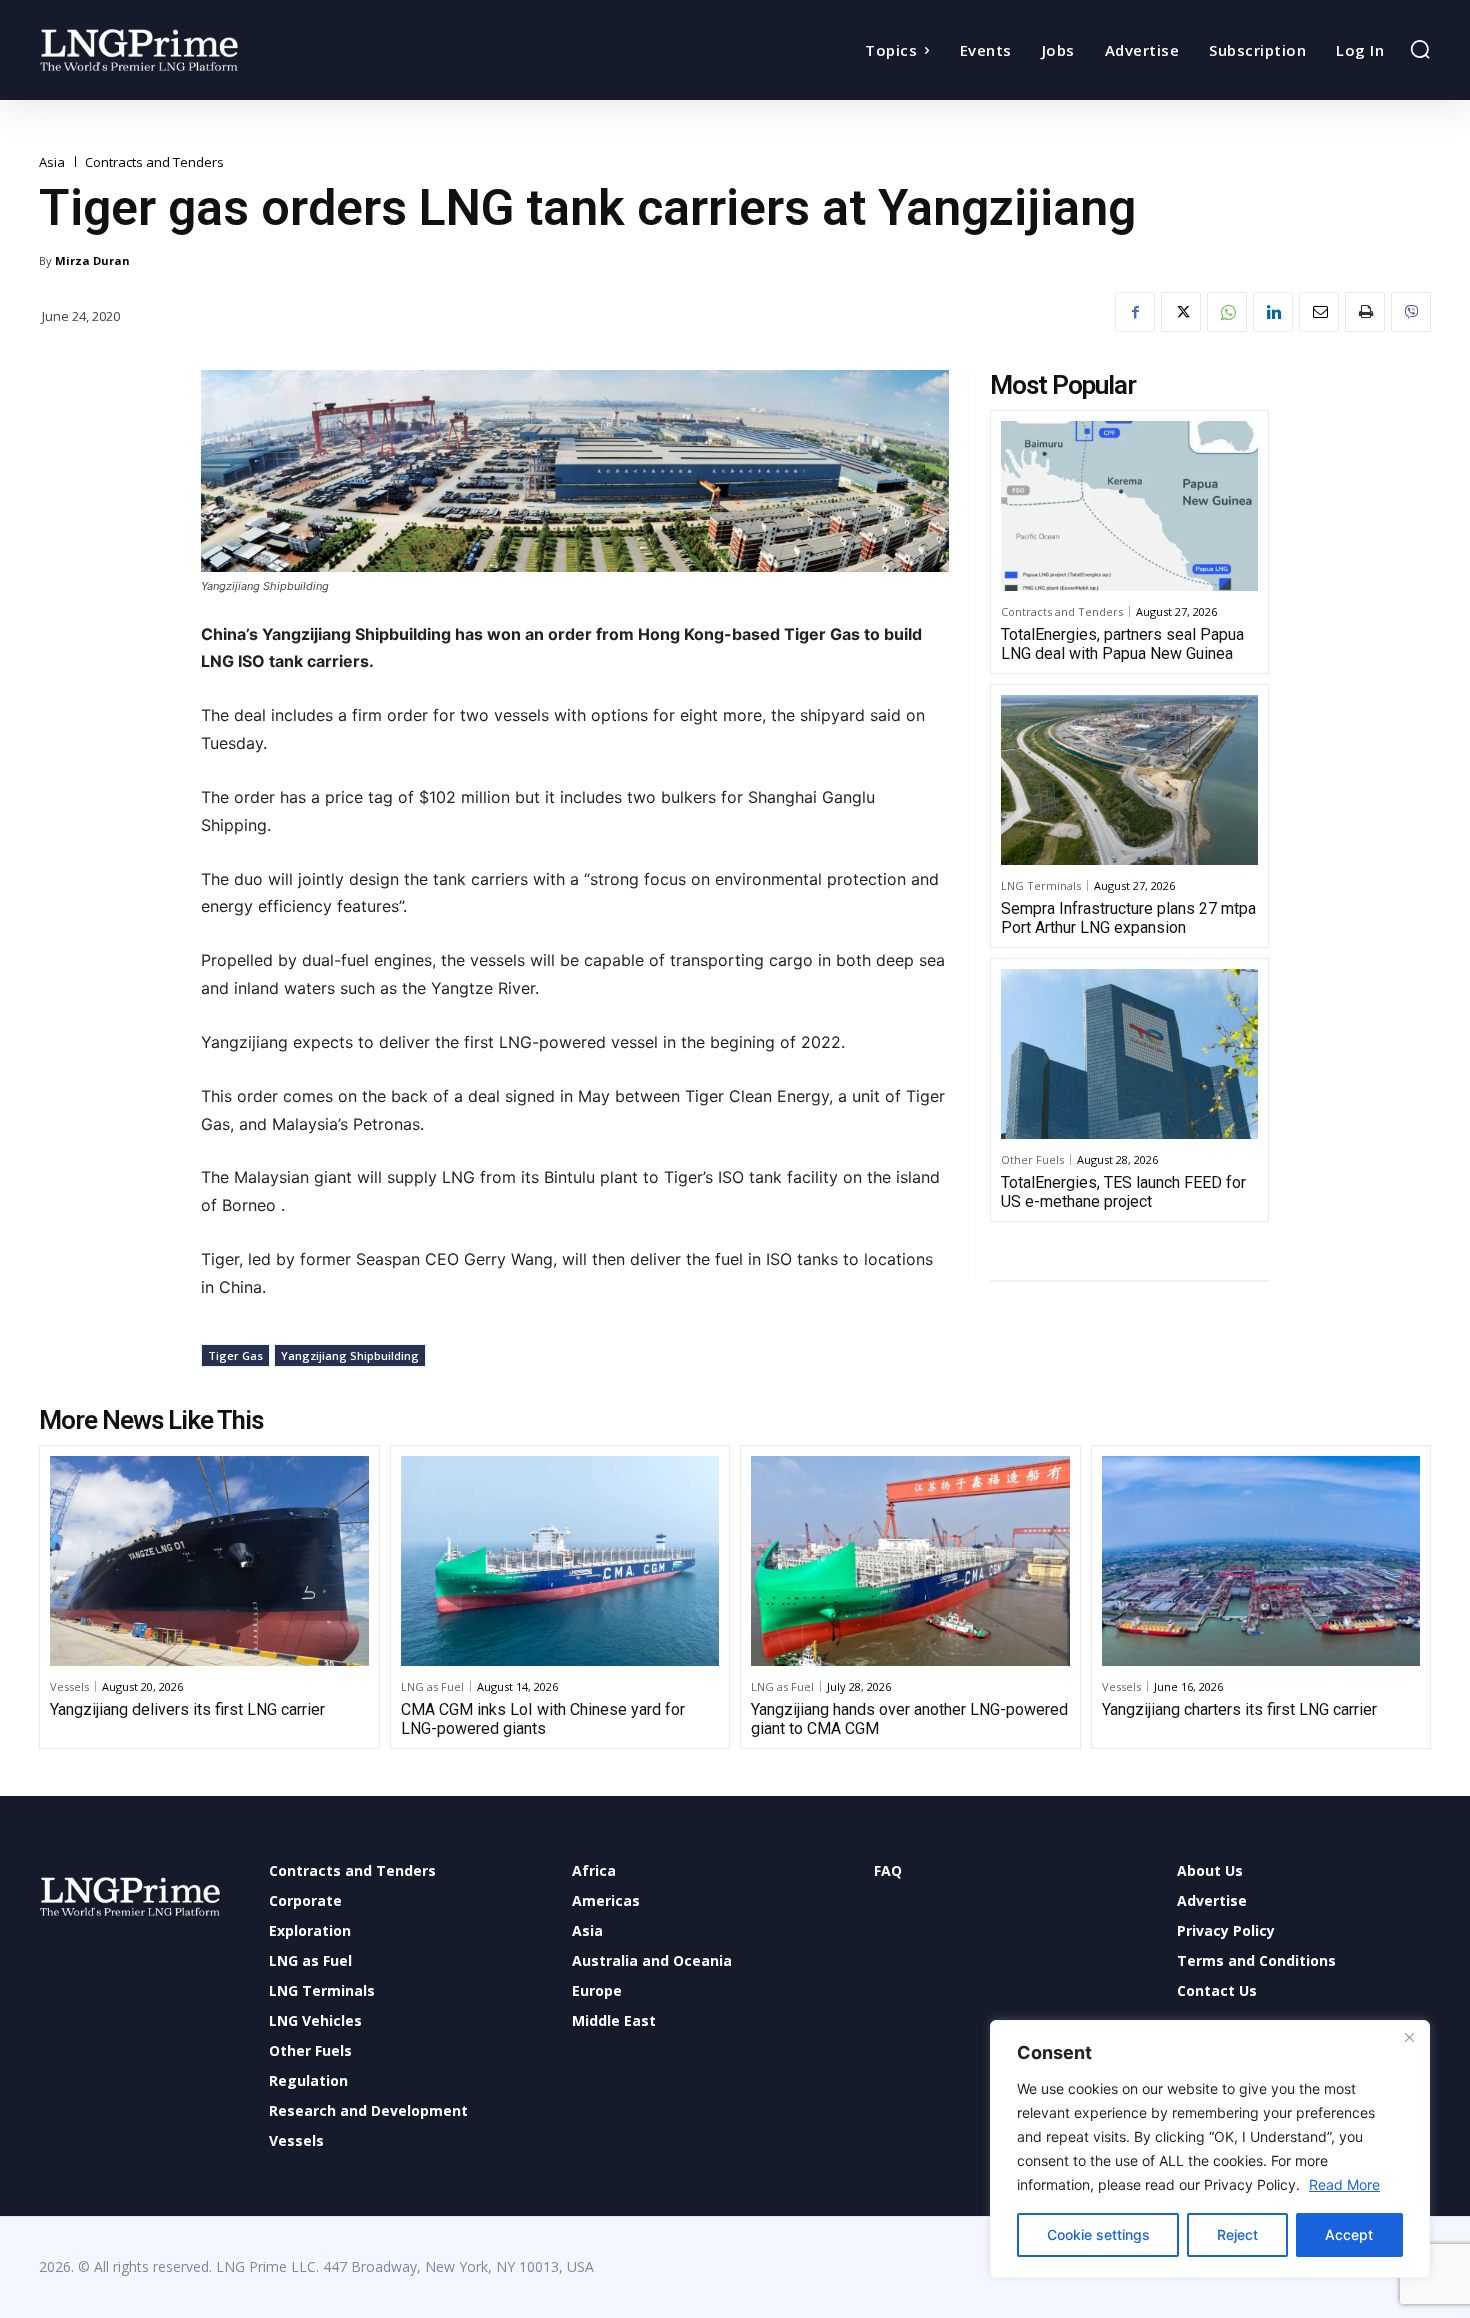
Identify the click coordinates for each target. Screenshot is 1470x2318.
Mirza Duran (92, 260)
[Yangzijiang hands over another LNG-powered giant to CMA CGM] (910, 1561)
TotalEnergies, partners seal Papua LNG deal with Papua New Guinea (1122, 644)
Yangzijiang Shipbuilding (350, 1355)
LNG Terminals (1041, 885)
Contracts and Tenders (154, 162)
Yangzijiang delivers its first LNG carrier (187, 1709)
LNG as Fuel (432, 1686)
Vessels (69, 1686)
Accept (1349, 2234)
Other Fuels (1032, 1159)
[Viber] (1411, 312)
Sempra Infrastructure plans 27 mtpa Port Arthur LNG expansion (1128, 918)
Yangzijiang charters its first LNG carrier (1239, 1709)
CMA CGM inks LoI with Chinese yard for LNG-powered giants (543, 1719)
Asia (52, 162)
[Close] (1409, 2037)
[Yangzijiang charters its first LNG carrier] (1261, 1561)
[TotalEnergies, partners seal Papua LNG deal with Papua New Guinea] (1129, 506)
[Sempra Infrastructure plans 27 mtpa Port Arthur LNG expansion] (1129, 780)
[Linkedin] (1273, 312)
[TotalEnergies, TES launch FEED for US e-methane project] (1129, 1054)
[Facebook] (1135, 312)
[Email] (1319, 312)
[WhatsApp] (1227, 312)
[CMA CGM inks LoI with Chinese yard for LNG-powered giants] (560, 1561)
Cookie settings (1098, 2234)
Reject (1237, 2234)
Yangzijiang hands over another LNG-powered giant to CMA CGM (909, 1719)
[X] (1181, 312)
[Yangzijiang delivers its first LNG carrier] (209, 1561)
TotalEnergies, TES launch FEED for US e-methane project (1123, 1192)
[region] (1210, 2149)
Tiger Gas (235, 1355)
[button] (1420, 49)
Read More (1344, 2184)
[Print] (1365, 312)
